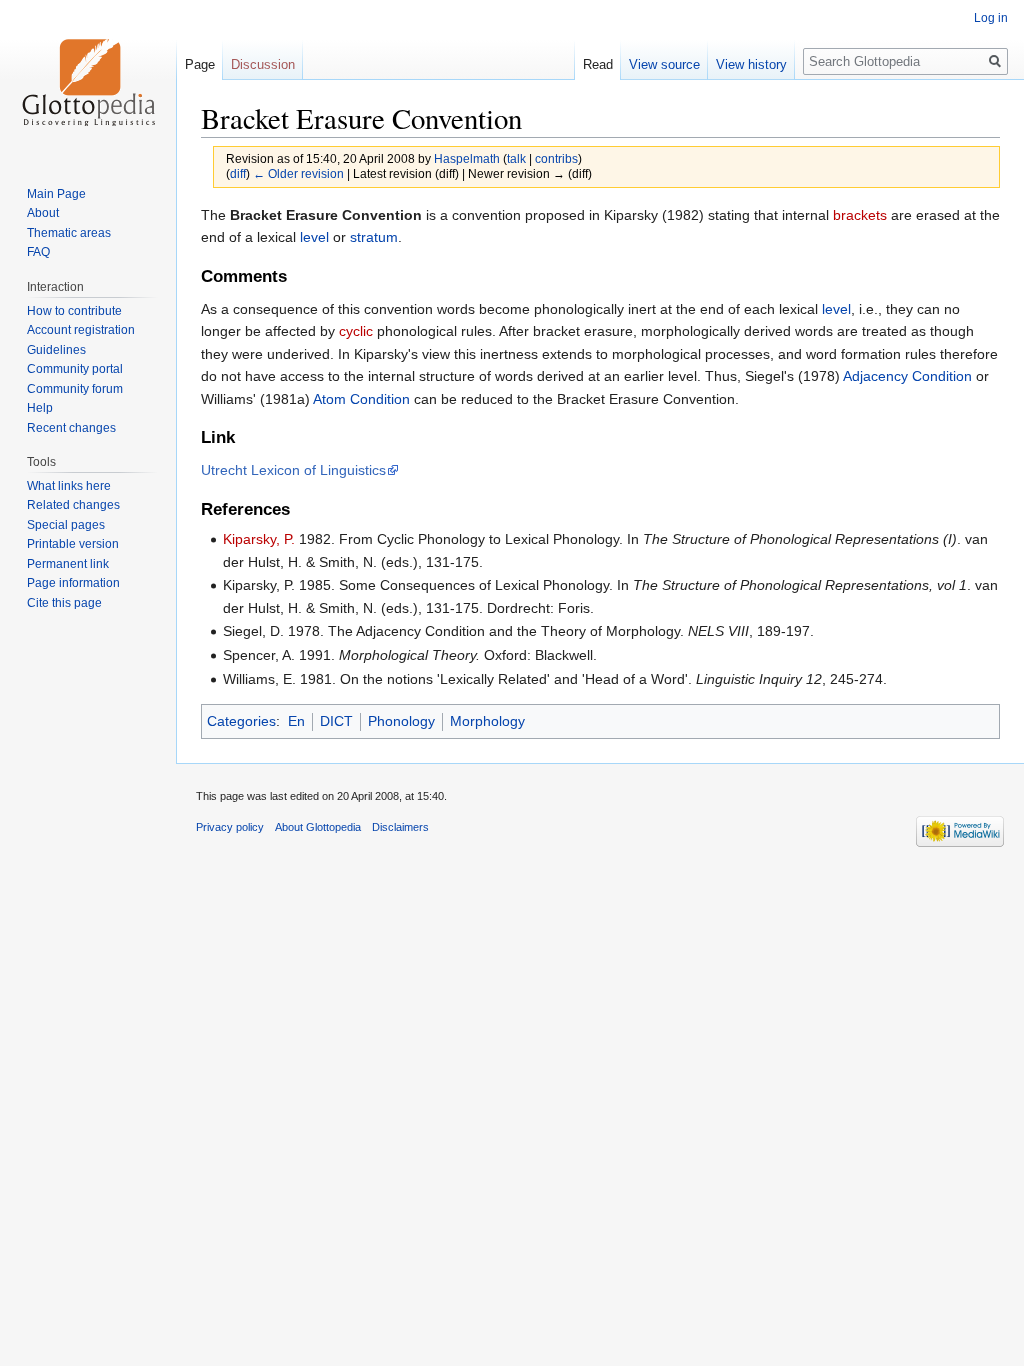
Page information (73, 583)
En (296, 721)
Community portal (75, 369)
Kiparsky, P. (259, 539)
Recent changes (71, 428)
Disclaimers (400, 827)
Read (598, 64)
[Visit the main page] (88, 80)
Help (40, 408)
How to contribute (74, 311)
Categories (241, 721)
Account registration (81, 330)
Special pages (66, 525)
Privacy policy (230, 827)
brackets (860, 215)
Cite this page (64, 603)
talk (516, 158)
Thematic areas (69, 233)
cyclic (356, 331)
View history (751, 64)
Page (200, 64)
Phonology (401, 721)
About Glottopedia (318, 827)
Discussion (263, 64)
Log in (991, 18)
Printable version (73, 544)
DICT (336, 721)
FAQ (38, 252)
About (43, 213)
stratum (374, 237)
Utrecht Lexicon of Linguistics (293, 470)
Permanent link (68, 564)
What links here (69, 486)
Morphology (487, 721)
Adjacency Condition (907, 376)
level (314, 237)
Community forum (75, 389)
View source (664, 64)
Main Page (56, 194)
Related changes (73, 505)
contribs (556, 158)
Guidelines (56, 350)
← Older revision (298, 173)
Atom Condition (361, 399)
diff (238, 173)
